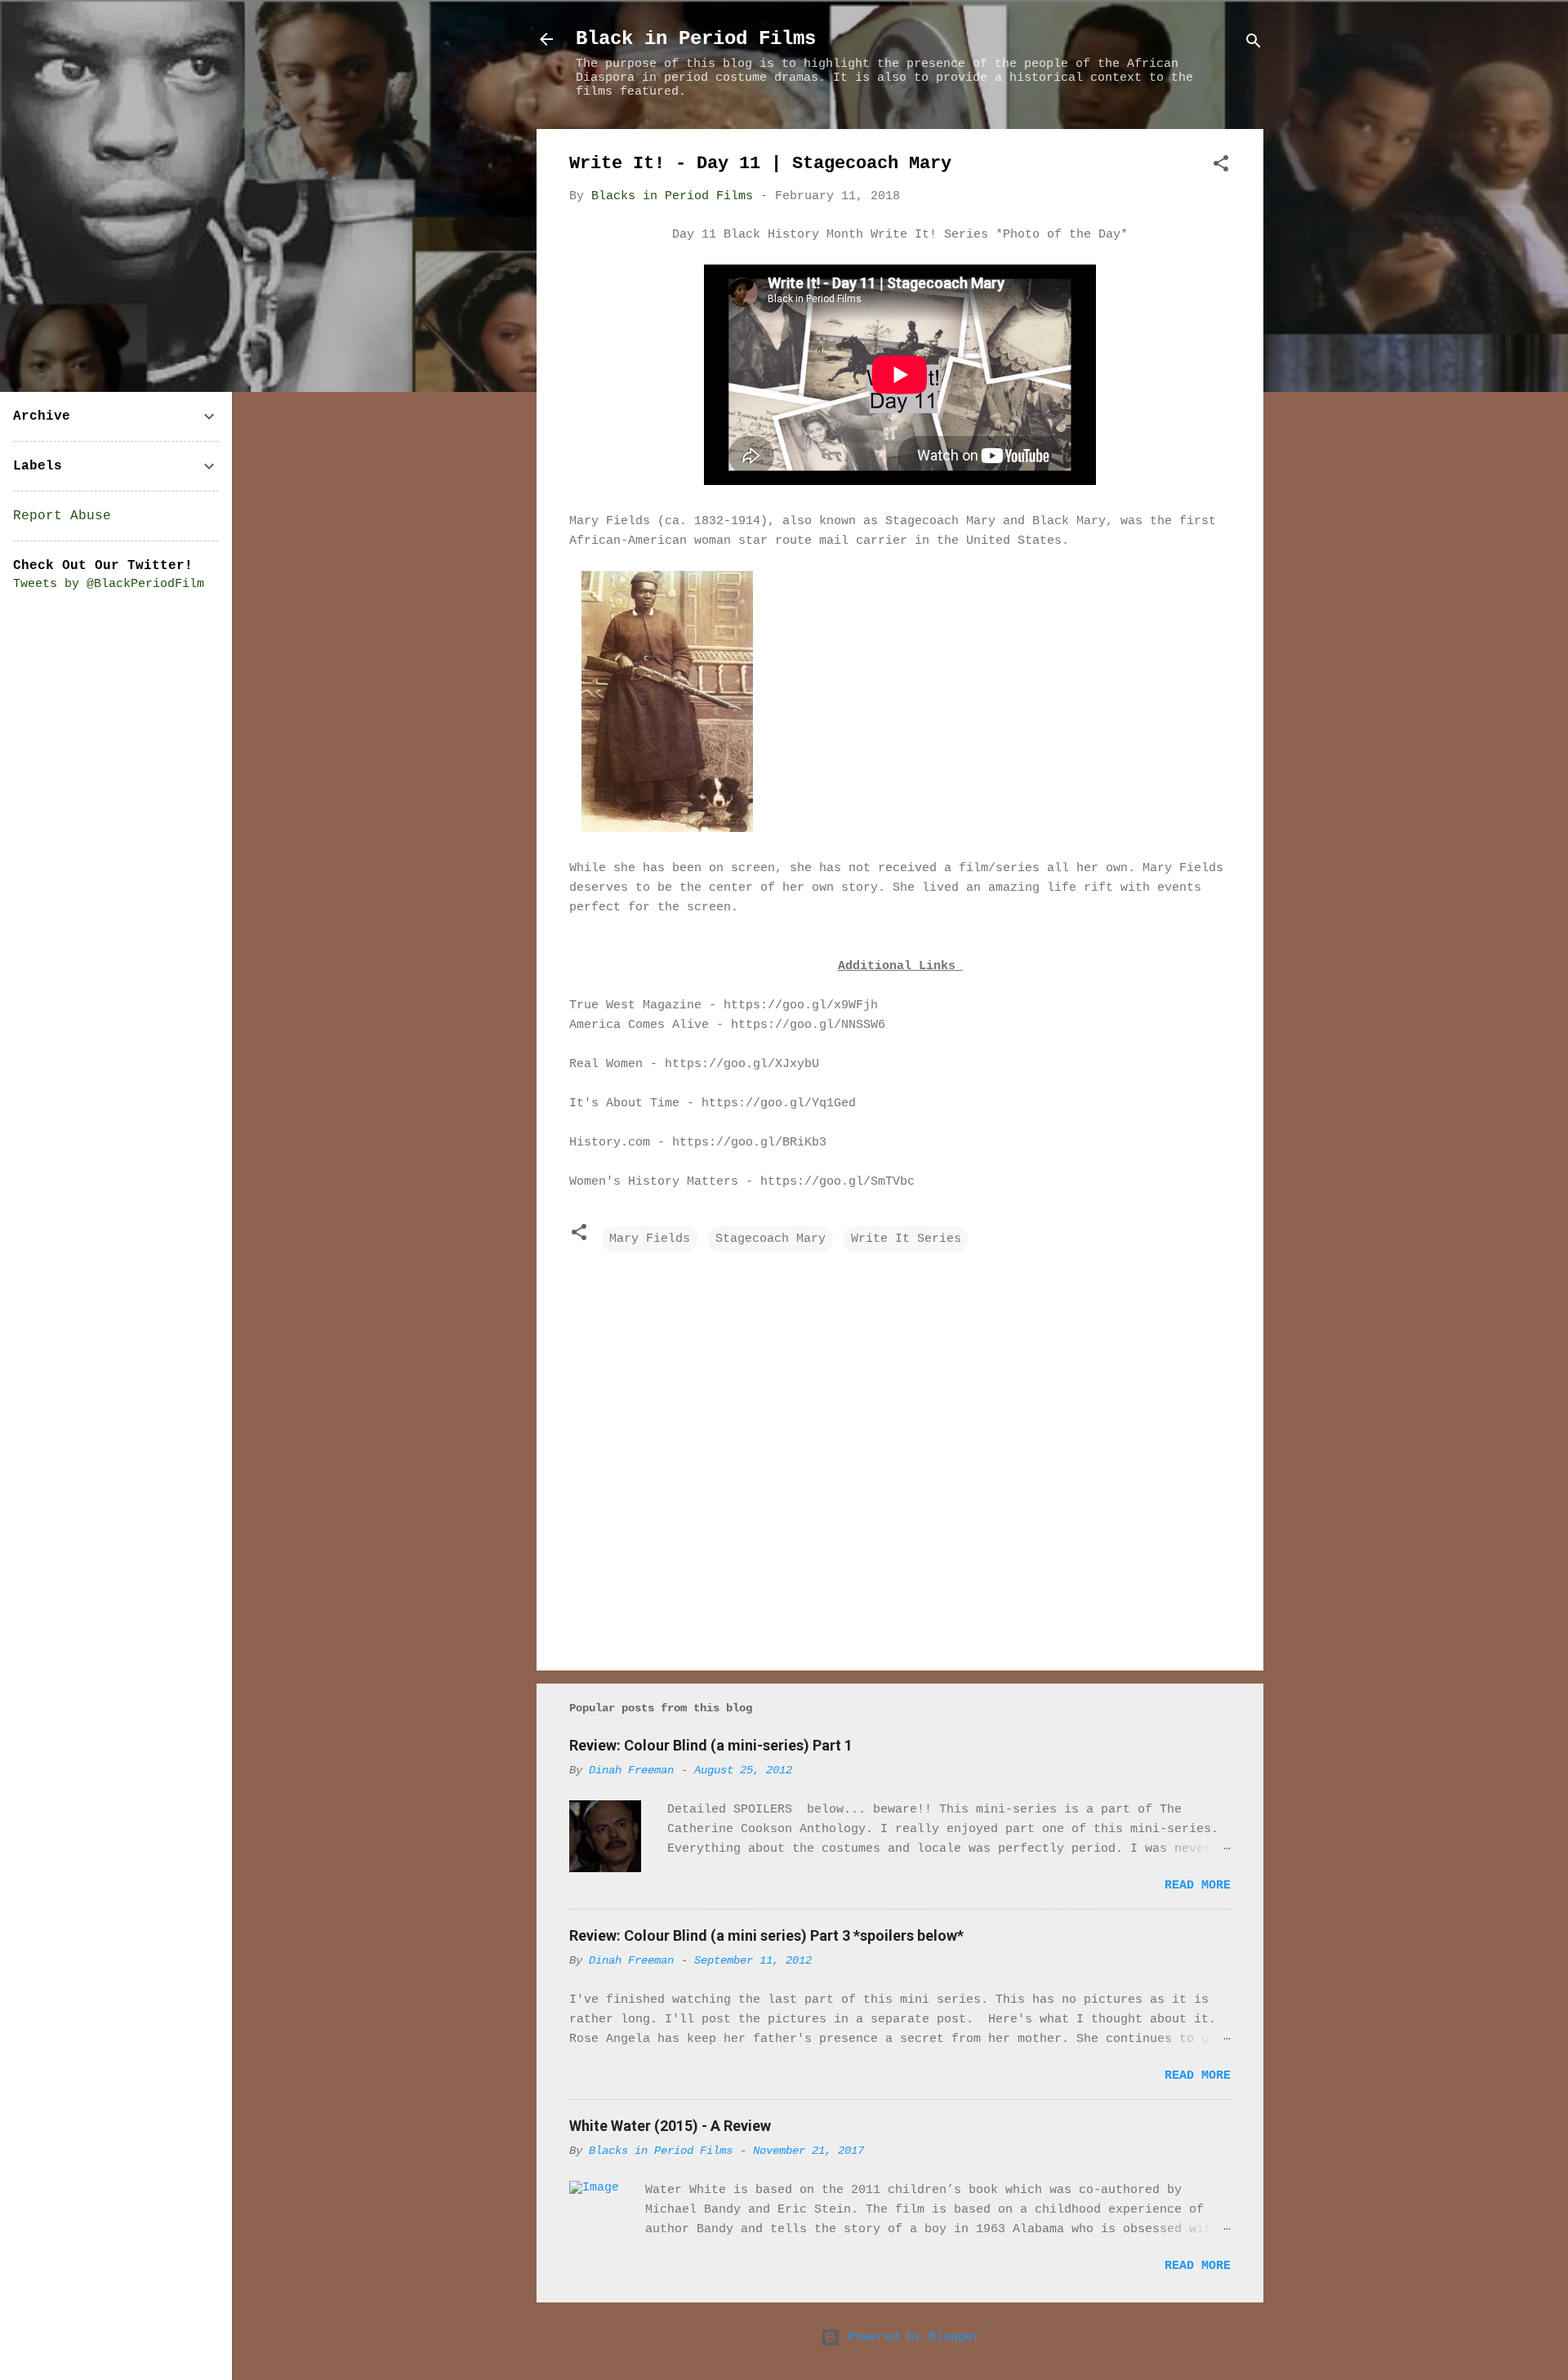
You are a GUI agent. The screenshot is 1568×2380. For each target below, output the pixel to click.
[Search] (1254, 44)
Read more (1198, 1886)
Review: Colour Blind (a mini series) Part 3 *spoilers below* (766, 1935)
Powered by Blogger (910, 2337)
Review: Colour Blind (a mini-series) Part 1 (711, 1745)
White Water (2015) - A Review (670, 2126)
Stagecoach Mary (771, 1239)
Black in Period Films (696, 39)
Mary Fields (650, 1239)
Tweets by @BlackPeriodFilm (109, 584)
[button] (1221, 167)
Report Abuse (62, 516)
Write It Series (906, 1239)
